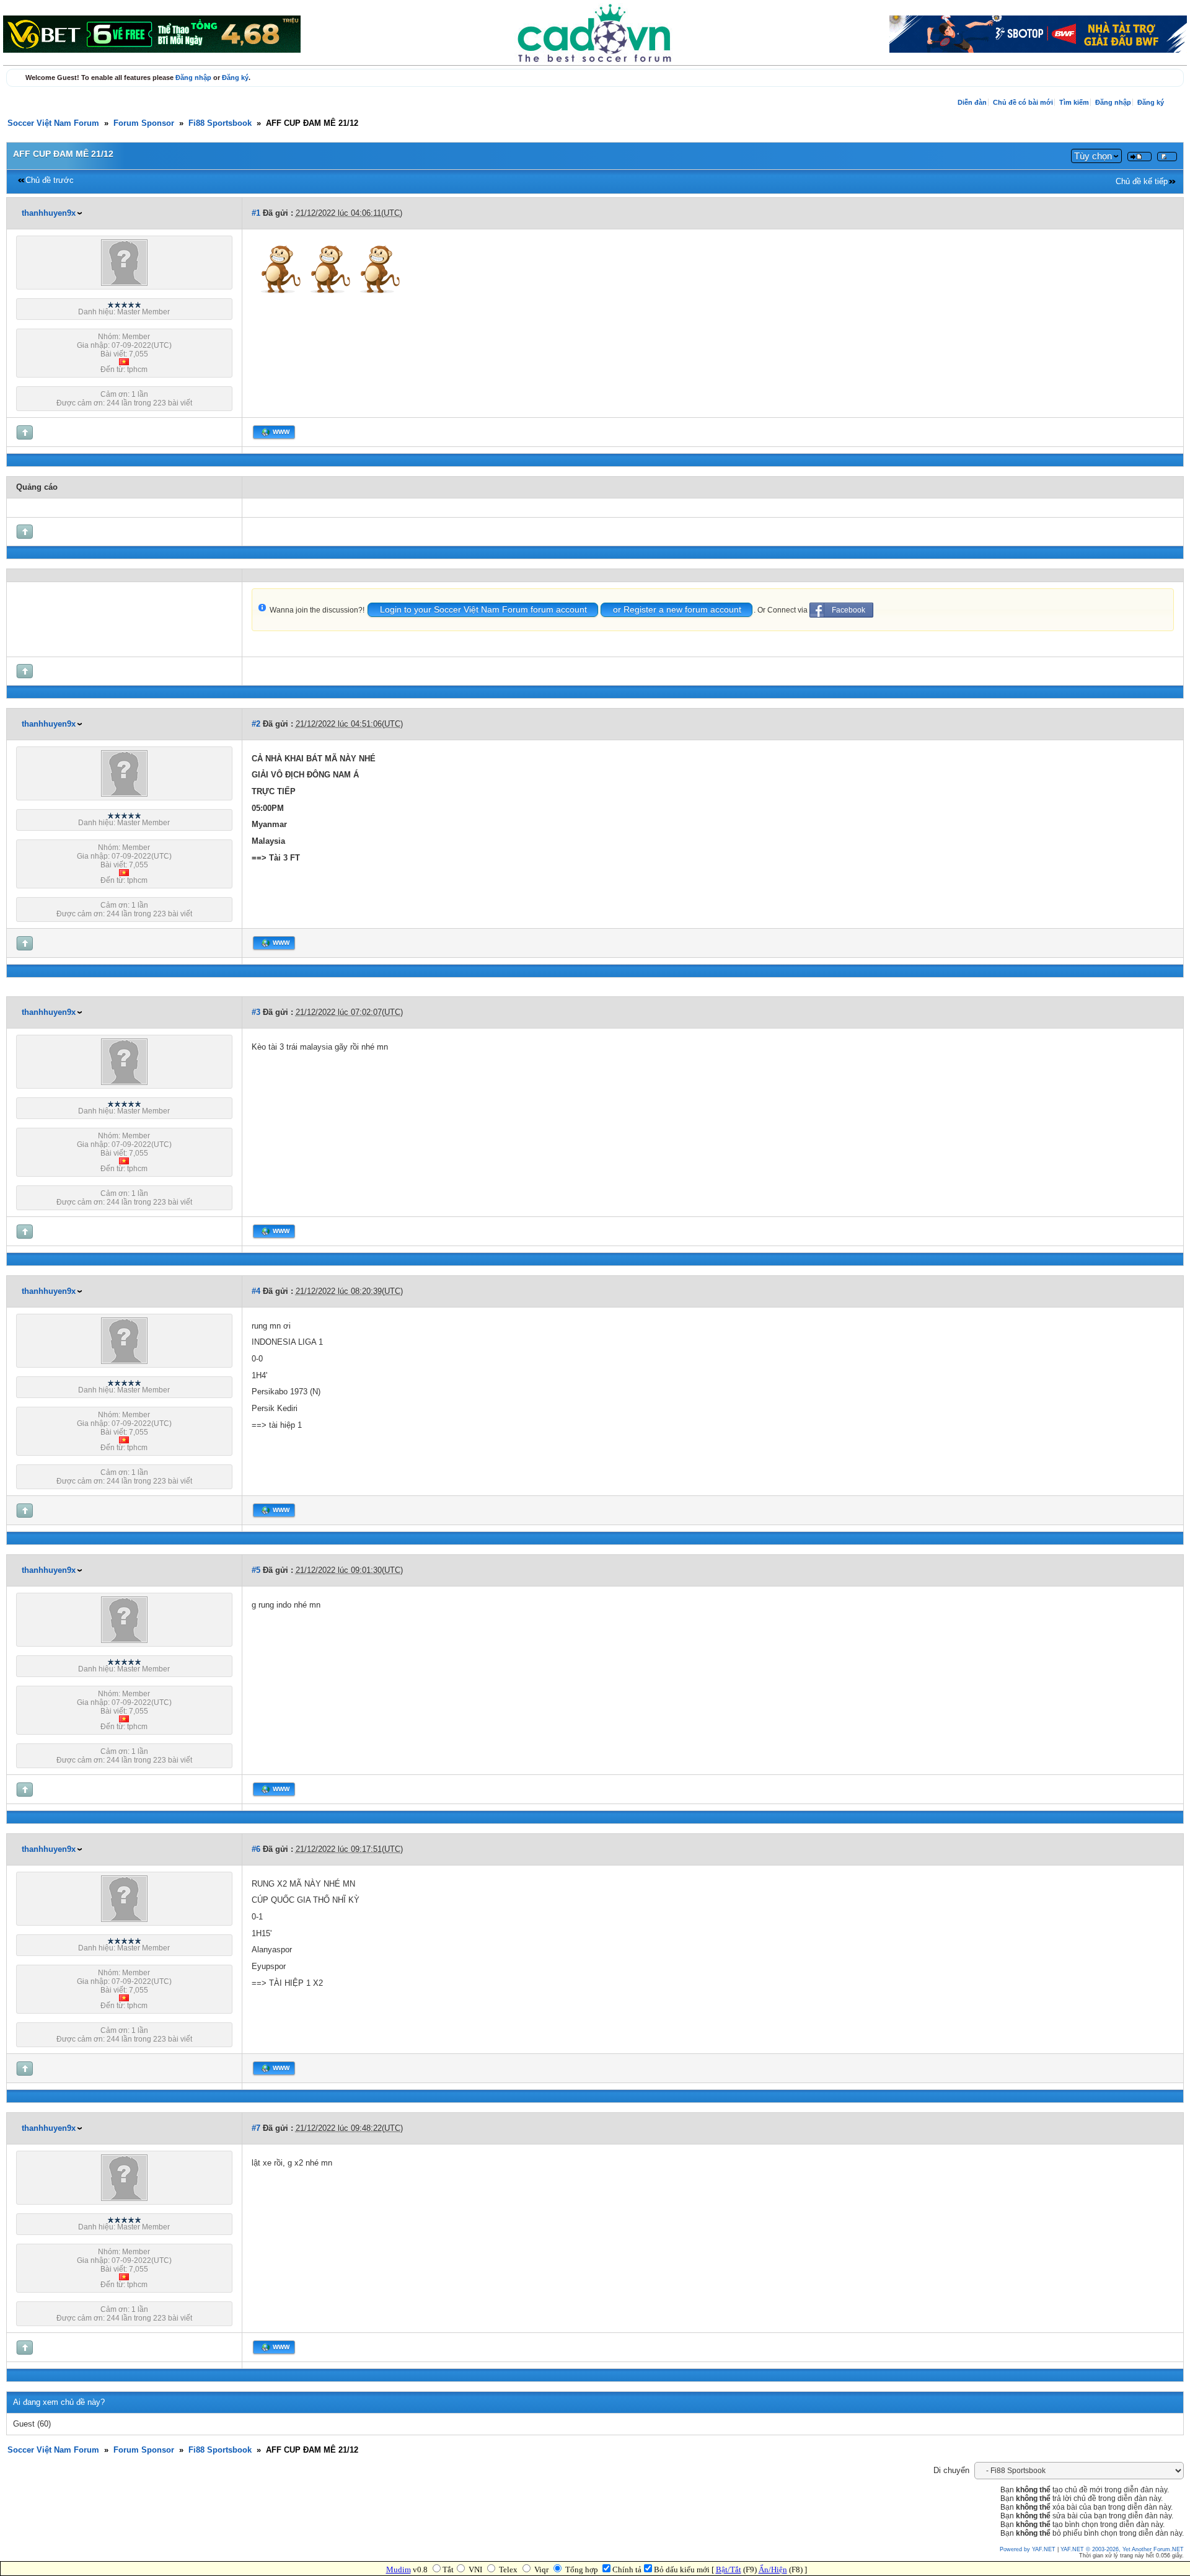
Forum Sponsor (144, 123)
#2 (256, 724)
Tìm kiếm (1074, 102)
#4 (256, 1291)
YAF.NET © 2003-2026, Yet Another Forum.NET (1122, 2549)
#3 (256, 1012)
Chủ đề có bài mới (1023, 102)
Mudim (399, 2569)
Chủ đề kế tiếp (1142, 182)
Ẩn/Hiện (773, 2569)
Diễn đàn (972, 102)
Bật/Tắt (729, 2569)
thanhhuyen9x (49, 213)
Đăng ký (235, 77)
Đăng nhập (193, 77)
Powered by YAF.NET (1028, 2549)
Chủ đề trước (50, 180)
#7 (256, 2128)
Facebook (848, 610)
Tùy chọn (1093, 156)
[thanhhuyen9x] (124, 283)
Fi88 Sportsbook (220, 123)
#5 (256, 1570)
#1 (256, 213)
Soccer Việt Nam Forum (53, 123)
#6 (256, 1849)
